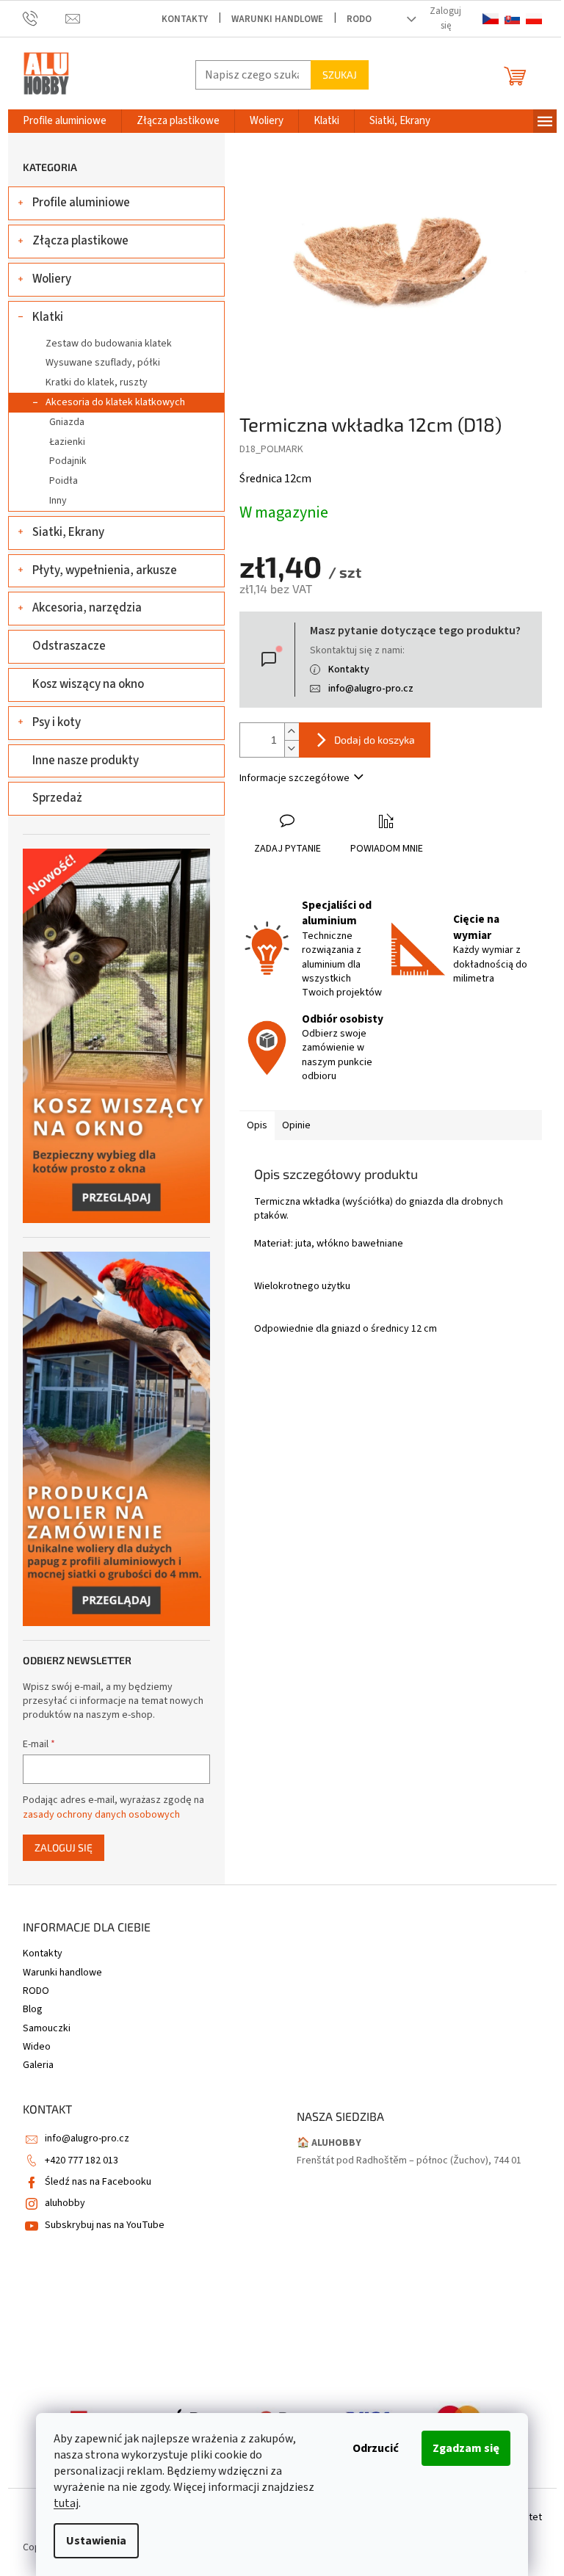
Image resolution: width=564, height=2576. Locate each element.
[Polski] (534, 19)
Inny (58, 501)
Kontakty (185, 19)
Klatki (48, 317)
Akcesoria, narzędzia (87, 608)
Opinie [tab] (296, 1125)
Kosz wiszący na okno (88, 684)
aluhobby (65, 2203)
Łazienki (67, 442)
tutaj (66, 2503)
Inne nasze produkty (86, 761)
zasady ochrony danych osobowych (101, 1815)
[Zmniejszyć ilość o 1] (292, 748)
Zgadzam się (466, 2448)
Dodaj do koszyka (375, 740)
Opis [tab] (257, 1125)
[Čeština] (490, 19)
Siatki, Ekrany (68, 532)
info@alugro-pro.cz (371, 689)
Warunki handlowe (277, 19)
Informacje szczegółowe (294, 778)
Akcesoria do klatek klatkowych (115, 402)
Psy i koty (57, 722)
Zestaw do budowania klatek (109, 344)
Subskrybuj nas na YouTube (105, 2225)
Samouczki (47, 2028)
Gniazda (67, 422)
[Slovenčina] (512, 19)
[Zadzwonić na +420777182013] (44, 19)
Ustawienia (96, 2541)
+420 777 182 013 (82, 2160)
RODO (359, 19)
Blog (33, 2009)
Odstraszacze (69, 646)
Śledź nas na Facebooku (98, 2182)
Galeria (38, 2065)
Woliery (52, 279)
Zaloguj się (64, 1847)
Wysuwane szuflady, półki (103, 363)
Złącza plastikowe (80, 241)
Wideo (37, 2047)
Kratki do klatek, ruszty (97, 382)
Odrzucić (376, 2448)
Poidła (64, 481)
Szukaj (340, 75)
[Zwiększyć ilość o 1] (292, 732)
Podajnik (68, 461)
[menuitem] (65, 121)
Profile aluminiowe (81, 203)
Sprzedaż (57, 798)
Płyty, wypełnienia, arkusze (105, 570)
